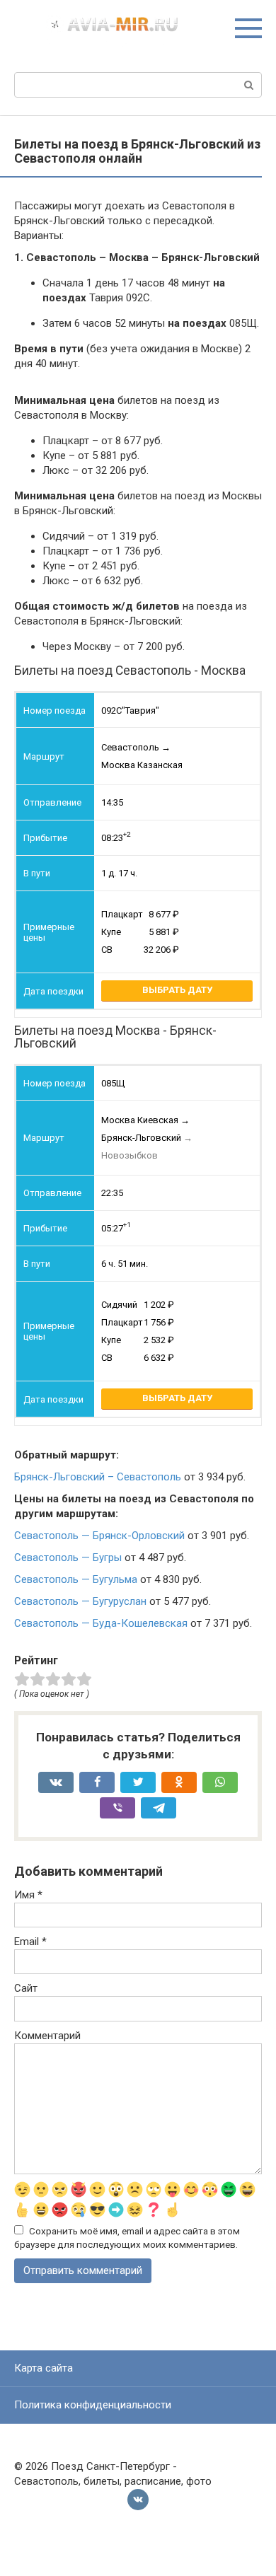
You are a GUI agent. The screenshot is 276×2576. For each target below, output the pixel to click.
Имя (28, 1895)
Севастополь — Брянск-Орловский (99, 1536)
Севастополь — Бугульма (76, 1579)
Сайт (26, 1988)
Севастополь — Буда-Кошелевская (101, 1623)
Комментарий (47, 2036)
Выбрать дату (177, 990)
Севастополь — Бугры (68, 1557)
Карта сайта (44, 2368)
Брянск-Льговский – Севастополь (98, 1477)
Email (30, 1942)
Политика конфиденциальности (93, 2405)
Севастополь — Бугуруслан (80, 1601)
